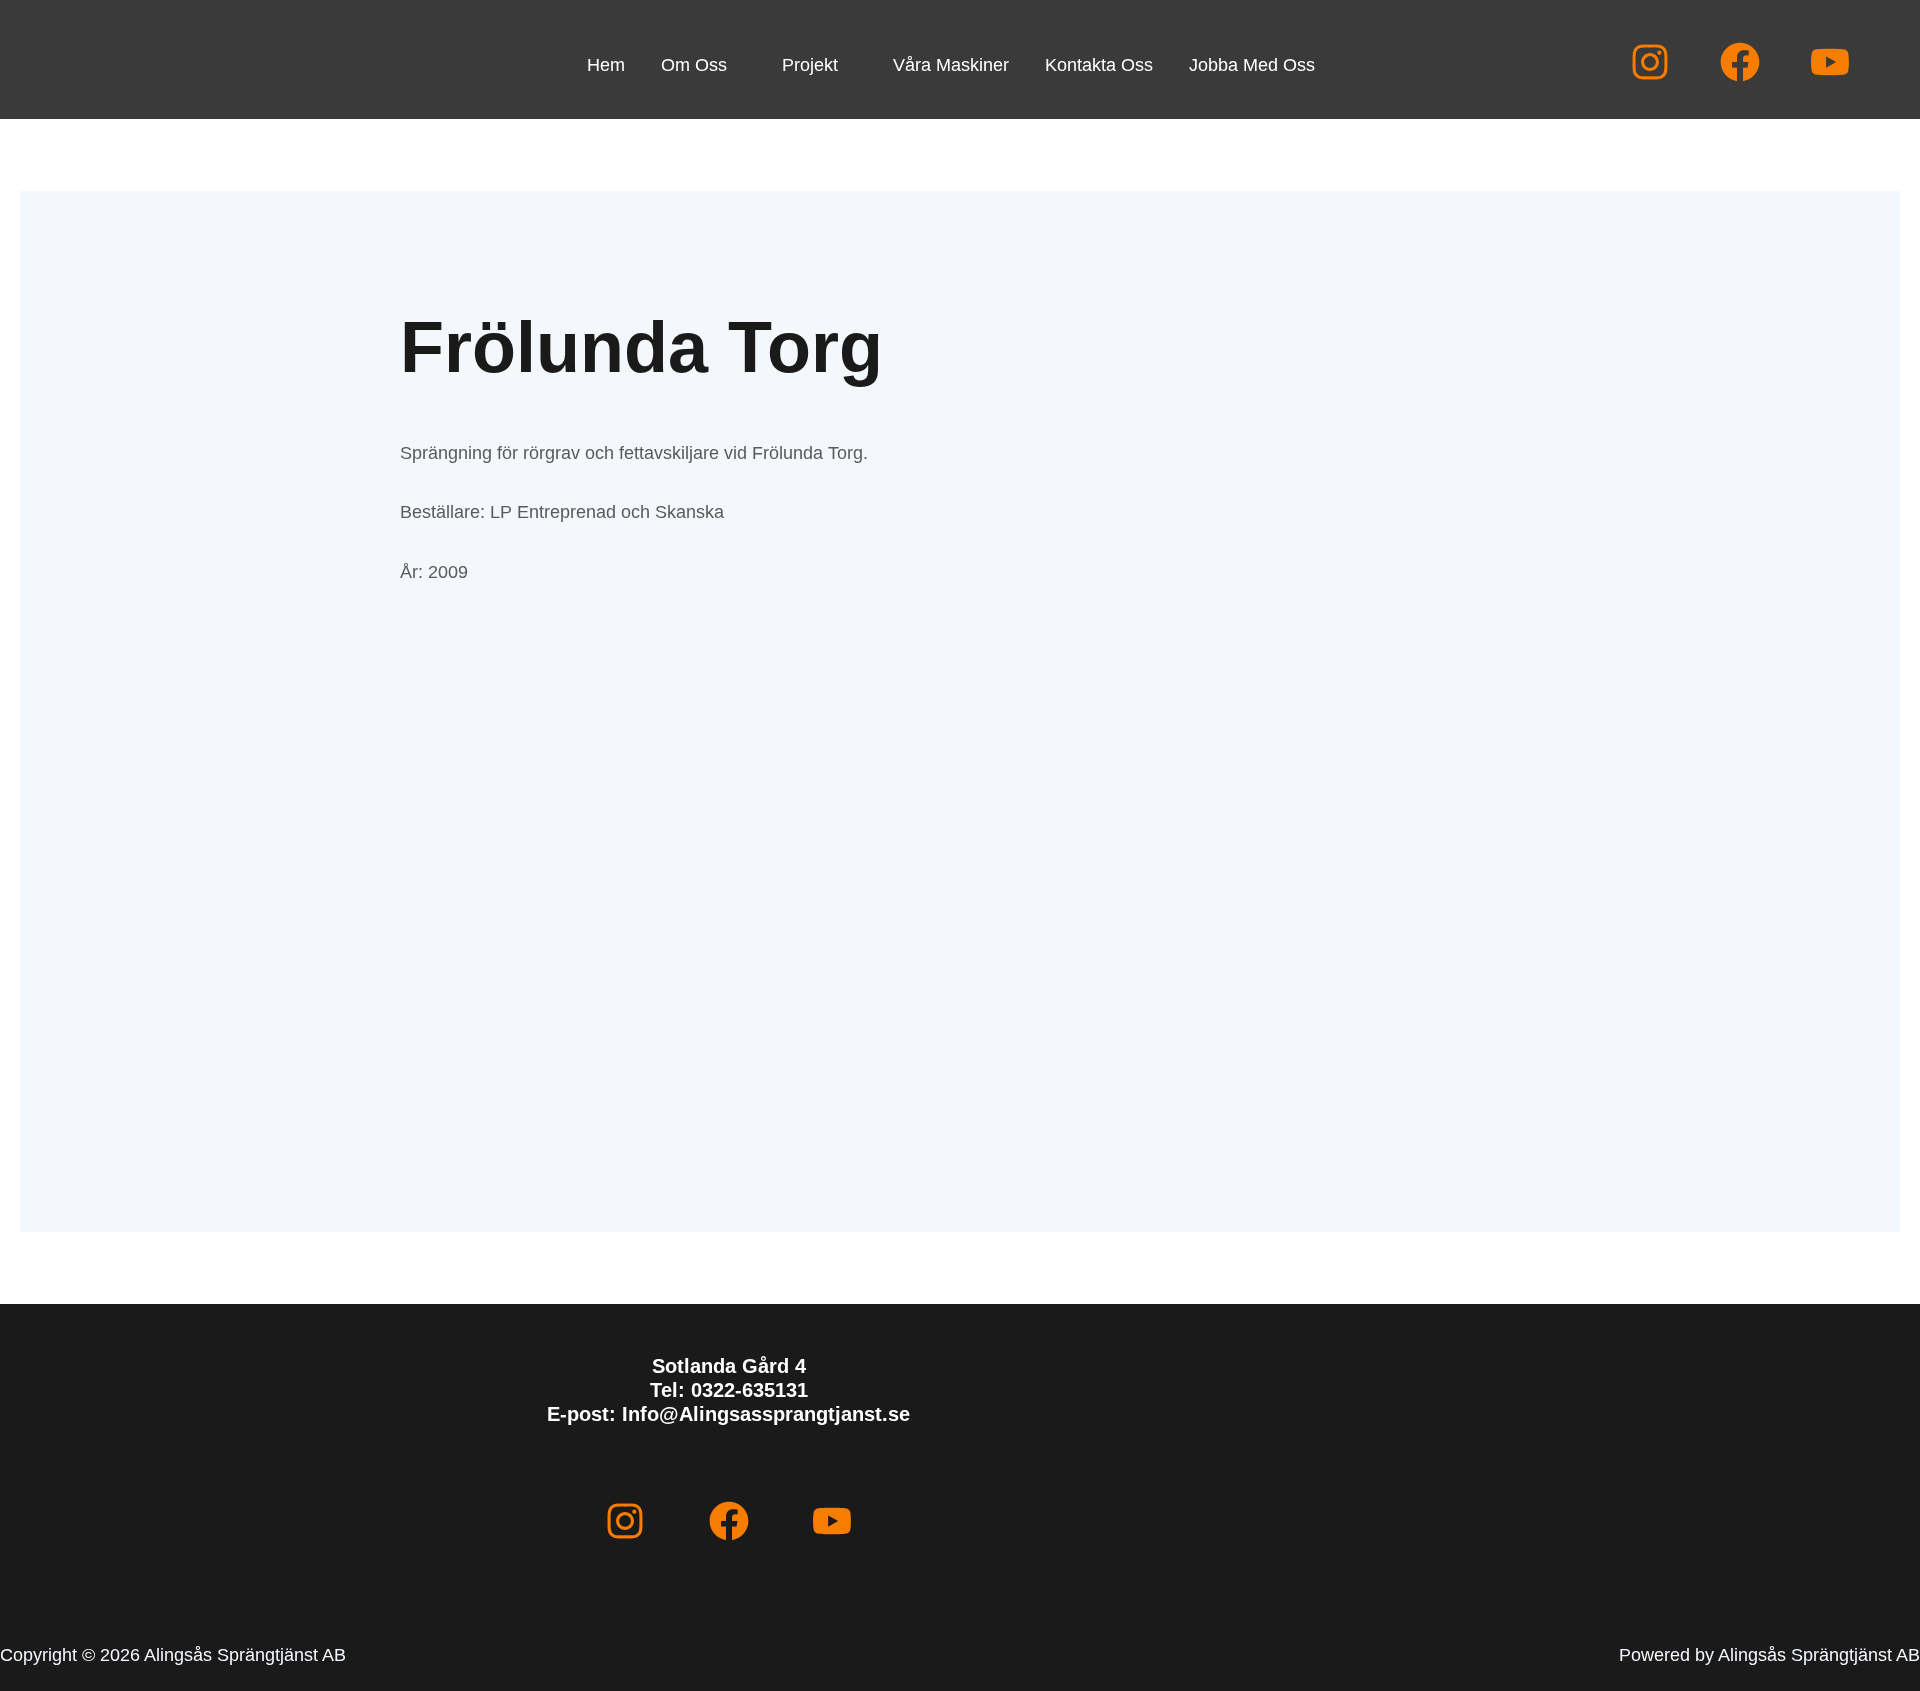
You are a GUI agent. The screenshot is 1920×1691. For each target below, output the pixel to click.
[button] (736, 65)
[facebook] (1740, 62)
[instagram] (1650, 62)
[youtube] (1830, 62)
